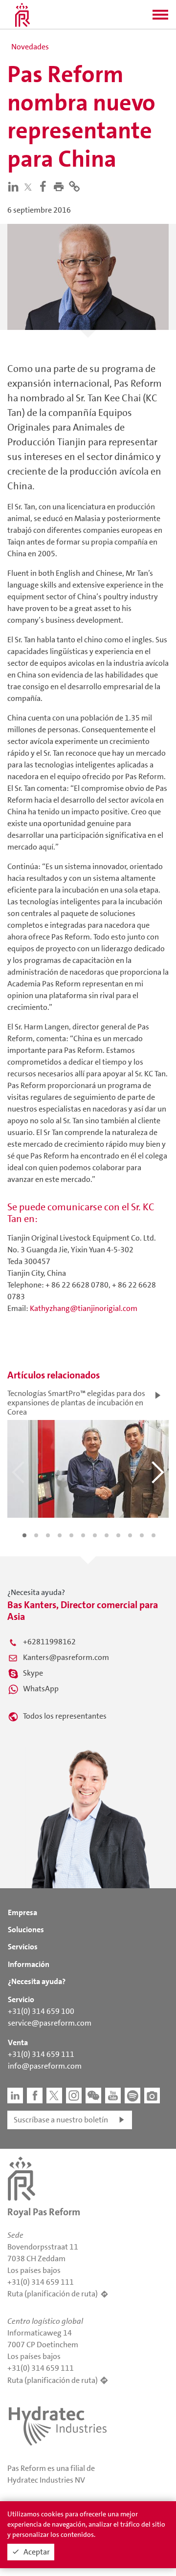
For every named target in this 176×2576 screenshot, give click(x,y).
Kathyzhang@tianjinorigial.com (84, 1308)
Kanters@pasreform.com (66, 1657)
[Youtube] (113, 2096)
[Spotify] (132, 2096)
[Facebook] (45, 186)
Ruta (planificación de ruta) (53, 2294)
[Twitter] (30, 187)
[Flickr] (152, 2096)
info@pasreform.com (45, 2066)
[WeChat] (93, 2096)
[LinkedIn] (15, 186)
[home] (22, 15)
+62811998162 (49, 1642)
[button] (160, 18)
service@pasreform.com (50, 2023)
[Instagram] (74, 2096)
